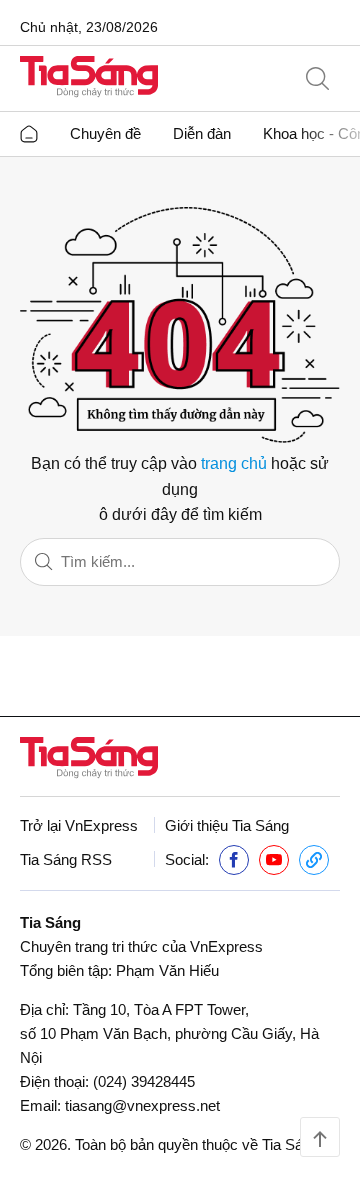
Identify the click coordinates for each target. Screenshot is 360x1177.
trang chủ (234, 463)
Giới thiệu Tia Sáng (227, 825)
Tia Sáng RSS (66, 859)
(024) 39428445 (144, 1081)
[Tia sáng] (89, 78)
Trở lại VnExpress (79, 825)
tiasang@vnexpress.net (142, 1105)
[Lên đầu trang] (320, 1137)
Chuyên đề (105, 133)
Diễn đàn (202, 133)
